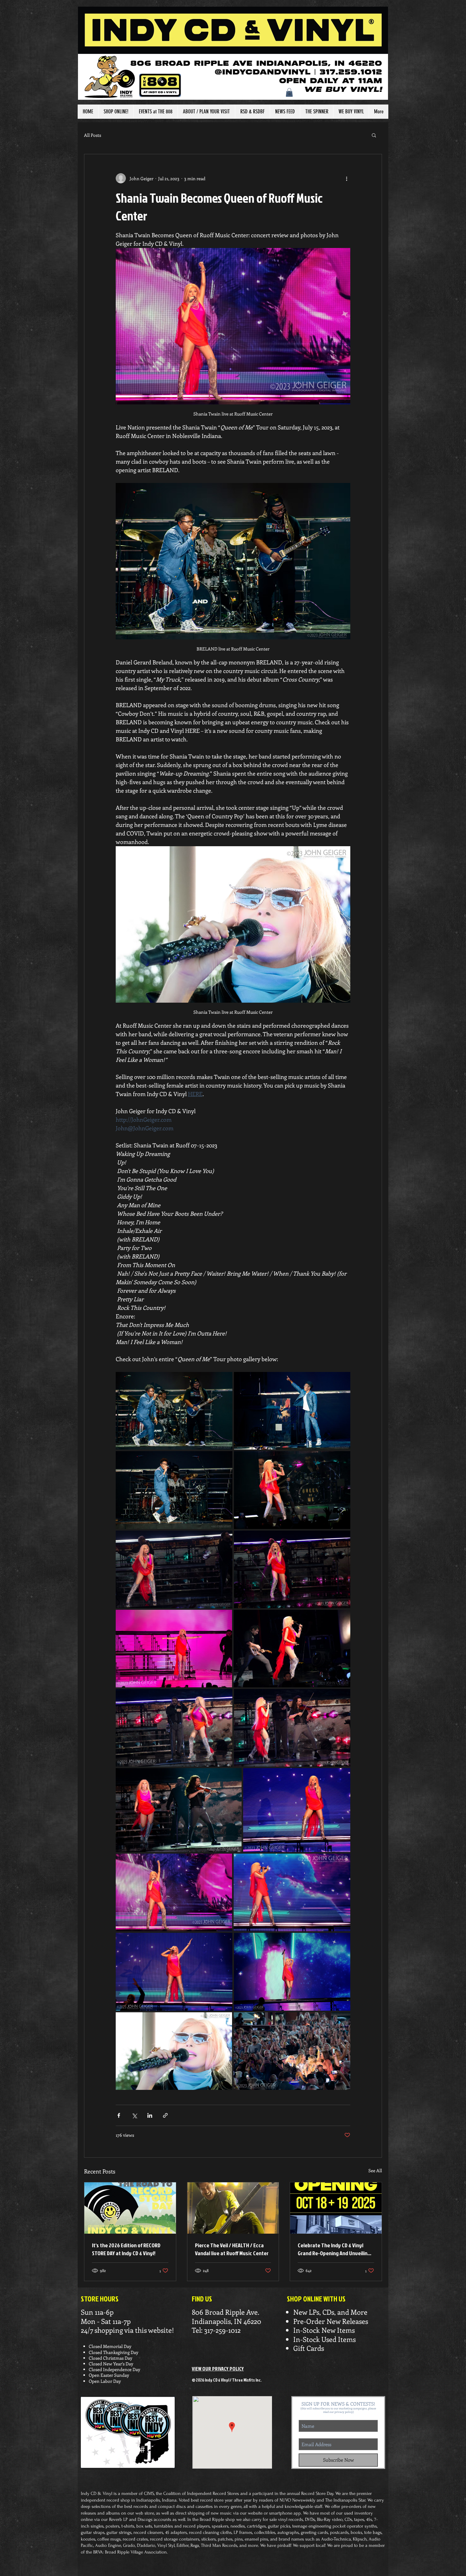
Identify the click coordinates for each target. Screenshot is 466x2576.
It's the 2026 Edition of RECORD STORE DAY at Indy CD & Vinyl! (126, 2249)
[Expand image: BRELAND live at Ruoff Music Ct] (174, 1411)
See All (375, 2170)
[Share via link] (165, 2115)
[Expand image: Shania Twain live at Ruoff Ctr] (292, 1490)
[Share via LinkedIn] (150, 2115)
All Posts (93, 135)
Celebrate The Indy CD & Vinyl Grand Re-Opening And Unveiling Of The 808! (334, 2249)
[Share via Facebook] (119, 2115)
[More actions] (346, 178)
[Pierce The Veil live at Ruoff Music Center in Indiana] (233, 2208)
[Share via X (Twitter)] (134, 2115)
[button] (289, 92)
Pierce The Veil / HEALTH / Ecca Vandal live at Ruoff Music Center (232, 2249)
